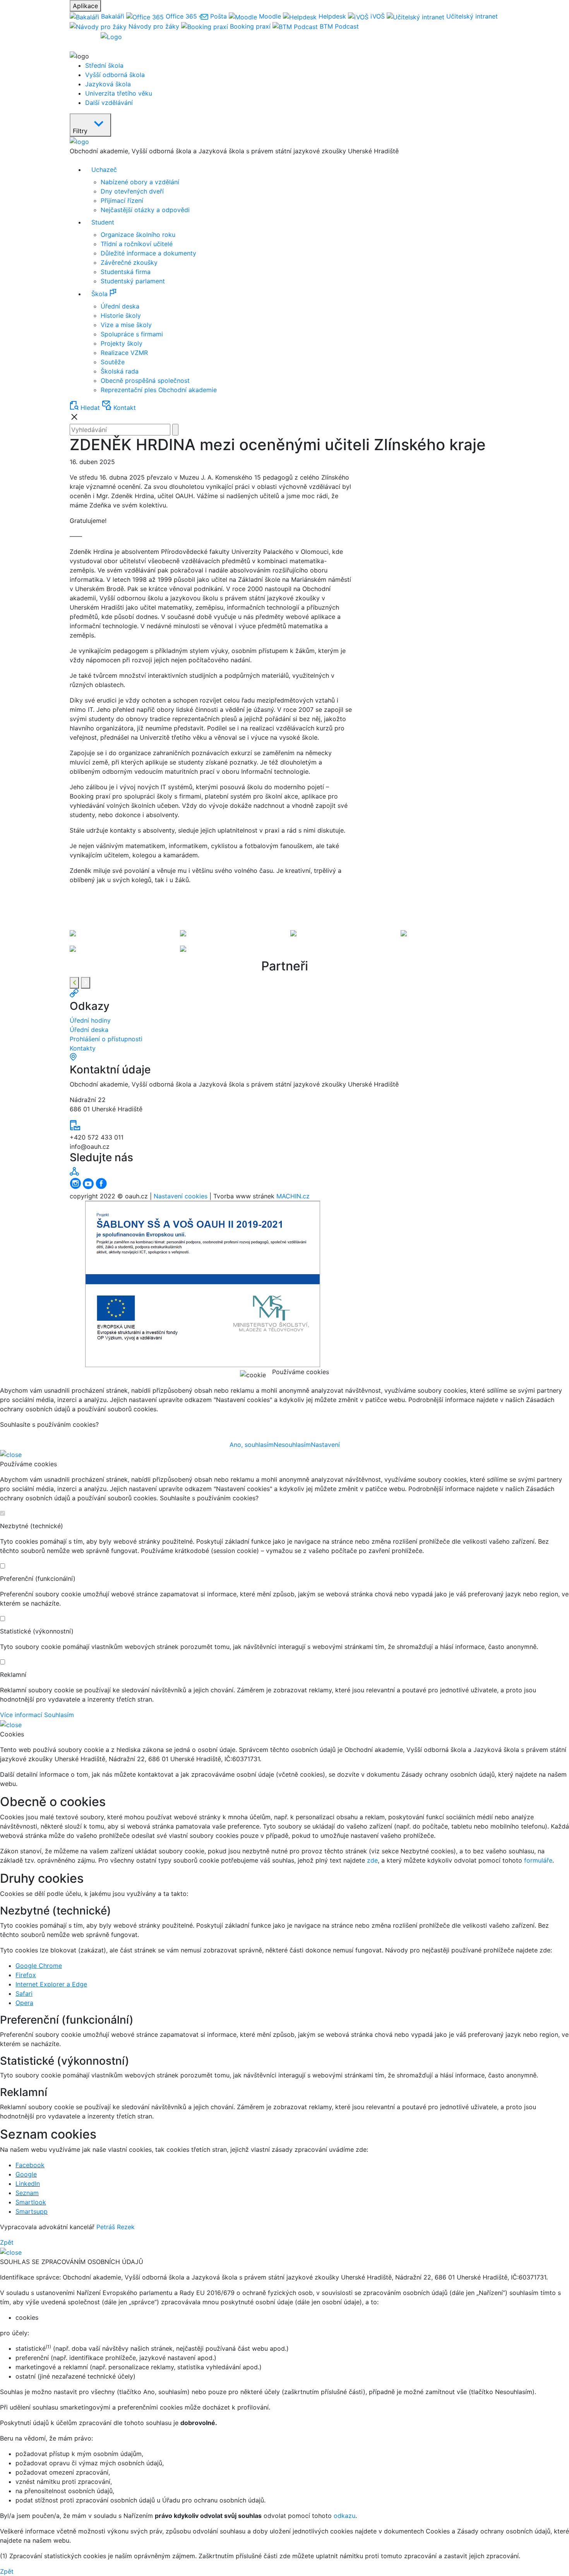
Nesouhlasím (292, 1445)
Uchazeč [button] (104, 170)
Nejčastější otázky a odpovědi (145, 210)
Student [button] (103, 222)
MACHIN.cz (293, 1196)
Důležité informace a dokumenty (148, 253)
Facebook (30, 2165)
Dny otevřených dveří (132, 191)
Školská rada (120, 371)
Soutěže (113, 362)
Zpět (7, 2242)
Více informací (21, 1715)
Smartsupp (32, 2211)
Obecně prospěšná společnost (145, 380)
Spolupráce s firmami (132, 334)
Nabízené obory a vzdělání (140, 182)
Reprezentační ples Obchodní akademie (159, 390)
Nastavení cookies (181, 1196)
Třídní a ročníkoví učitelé (137, 244)
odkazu (344, 2516)
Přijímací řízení (122, 201)
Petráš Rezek (116, 2227)
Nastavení (325, 1445)
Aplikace (85, 6)
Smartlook (31, 2202)
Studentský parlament (133, 281)
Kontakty (83, 1048)
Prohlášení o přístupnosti (106, 1039)
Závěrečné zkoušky (129, 262)
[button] (292, 294)
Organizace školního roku (138, 235)
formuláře (538, 1860)
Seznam (27, 2193)
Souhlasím (59, 1715)
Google (26, 2174)
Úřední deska (120, 306)
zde (372, 1860)
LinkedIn (28, 2184)
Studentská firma (126, 272)
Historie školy (121, 315)
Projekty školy (122, 343)
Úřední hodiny (90, 1020)
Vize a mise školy (126, 325)
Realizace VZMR (124, 353)
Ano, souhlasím (252, 1445)
